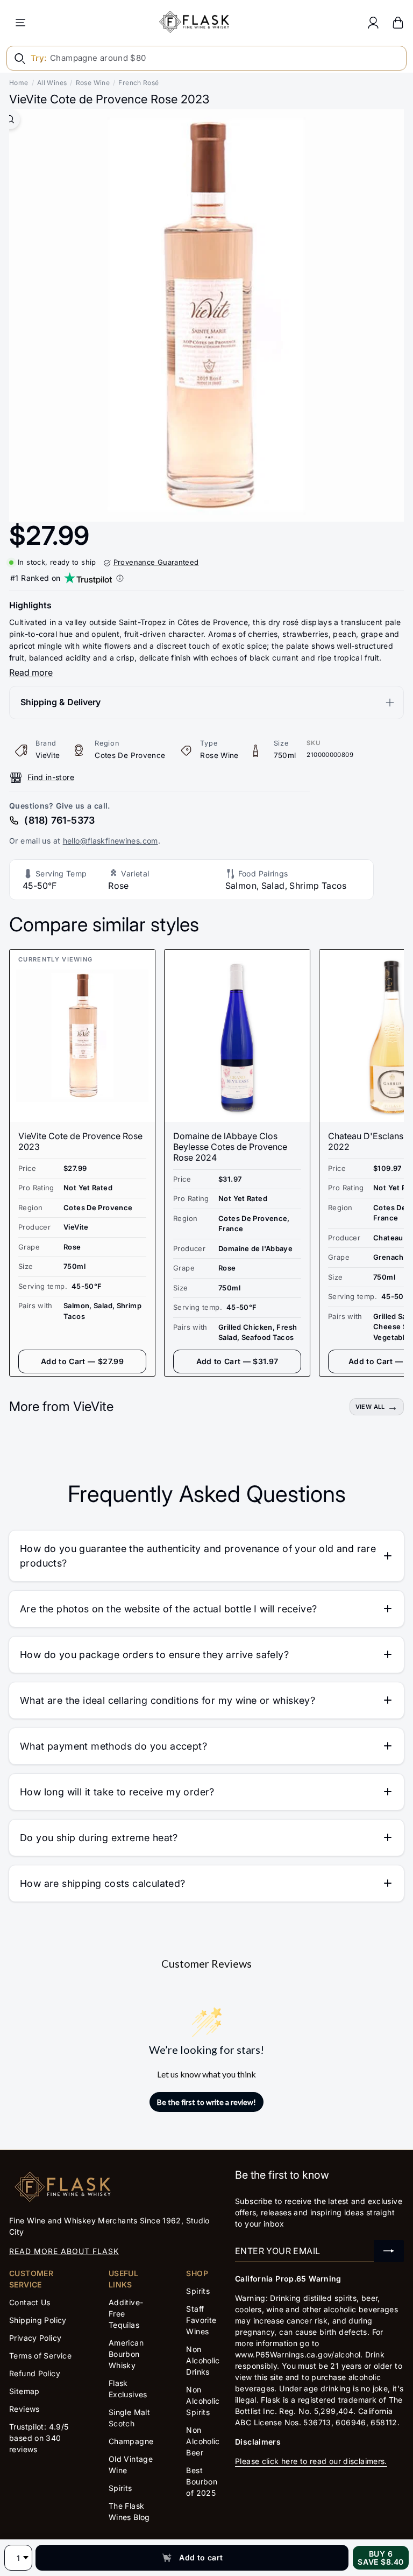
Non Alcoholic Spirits (203, 2401)
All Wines (52, 83)
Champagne (131, 2441)
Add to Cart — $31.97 (237, 1361)
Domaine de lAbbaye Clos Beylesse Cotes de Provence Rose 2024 (230, 1147)
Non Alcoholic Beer (203, 2441)
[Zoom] (10, 119)
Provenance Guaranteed (156, 562)
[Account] (373, 22)
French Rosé (138, 83)
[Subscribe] (389, 2251)
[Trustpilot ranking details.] (120, 578)
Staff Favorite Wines (201, 2320)
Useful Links (123, 2279)
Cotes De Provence (130, 755)
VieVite (48, 755)
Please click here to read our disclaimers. (311, 2461)
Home (19, 83)
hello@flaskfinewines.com (111, 841)
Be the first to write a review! (206, 2102)
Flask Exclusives (128, 2389)
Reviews (24, 2409)
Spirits (120, 2488)
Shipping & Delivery (60, 702)
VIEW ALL (370, 1407)
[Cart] (398, 22)
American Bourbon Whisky (126, 2354)
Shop (197, 2273)
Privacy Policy (35, 2338)
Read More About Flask (64, 2251)
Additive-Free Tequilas (126, 2314)
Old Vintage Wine (131, 2465)
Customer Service (31, 2279)
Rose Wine (93, 83)
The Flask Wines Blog (129, 2511)
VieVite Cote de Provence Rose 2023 (80, 1141)
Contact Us (30, 2302)
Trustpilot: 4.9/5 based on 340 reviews (39, 2438)
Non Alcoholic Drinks (203, 2360)
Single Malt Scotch (129, 2418)
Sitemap (24, 2391)
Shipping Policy (38, 2320)
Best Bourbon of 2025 (202, 2482)
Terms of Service (40, 2356)
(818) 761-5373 (59, 820)
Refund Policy (35, 2373)
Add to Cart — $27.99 (82, 1361)
